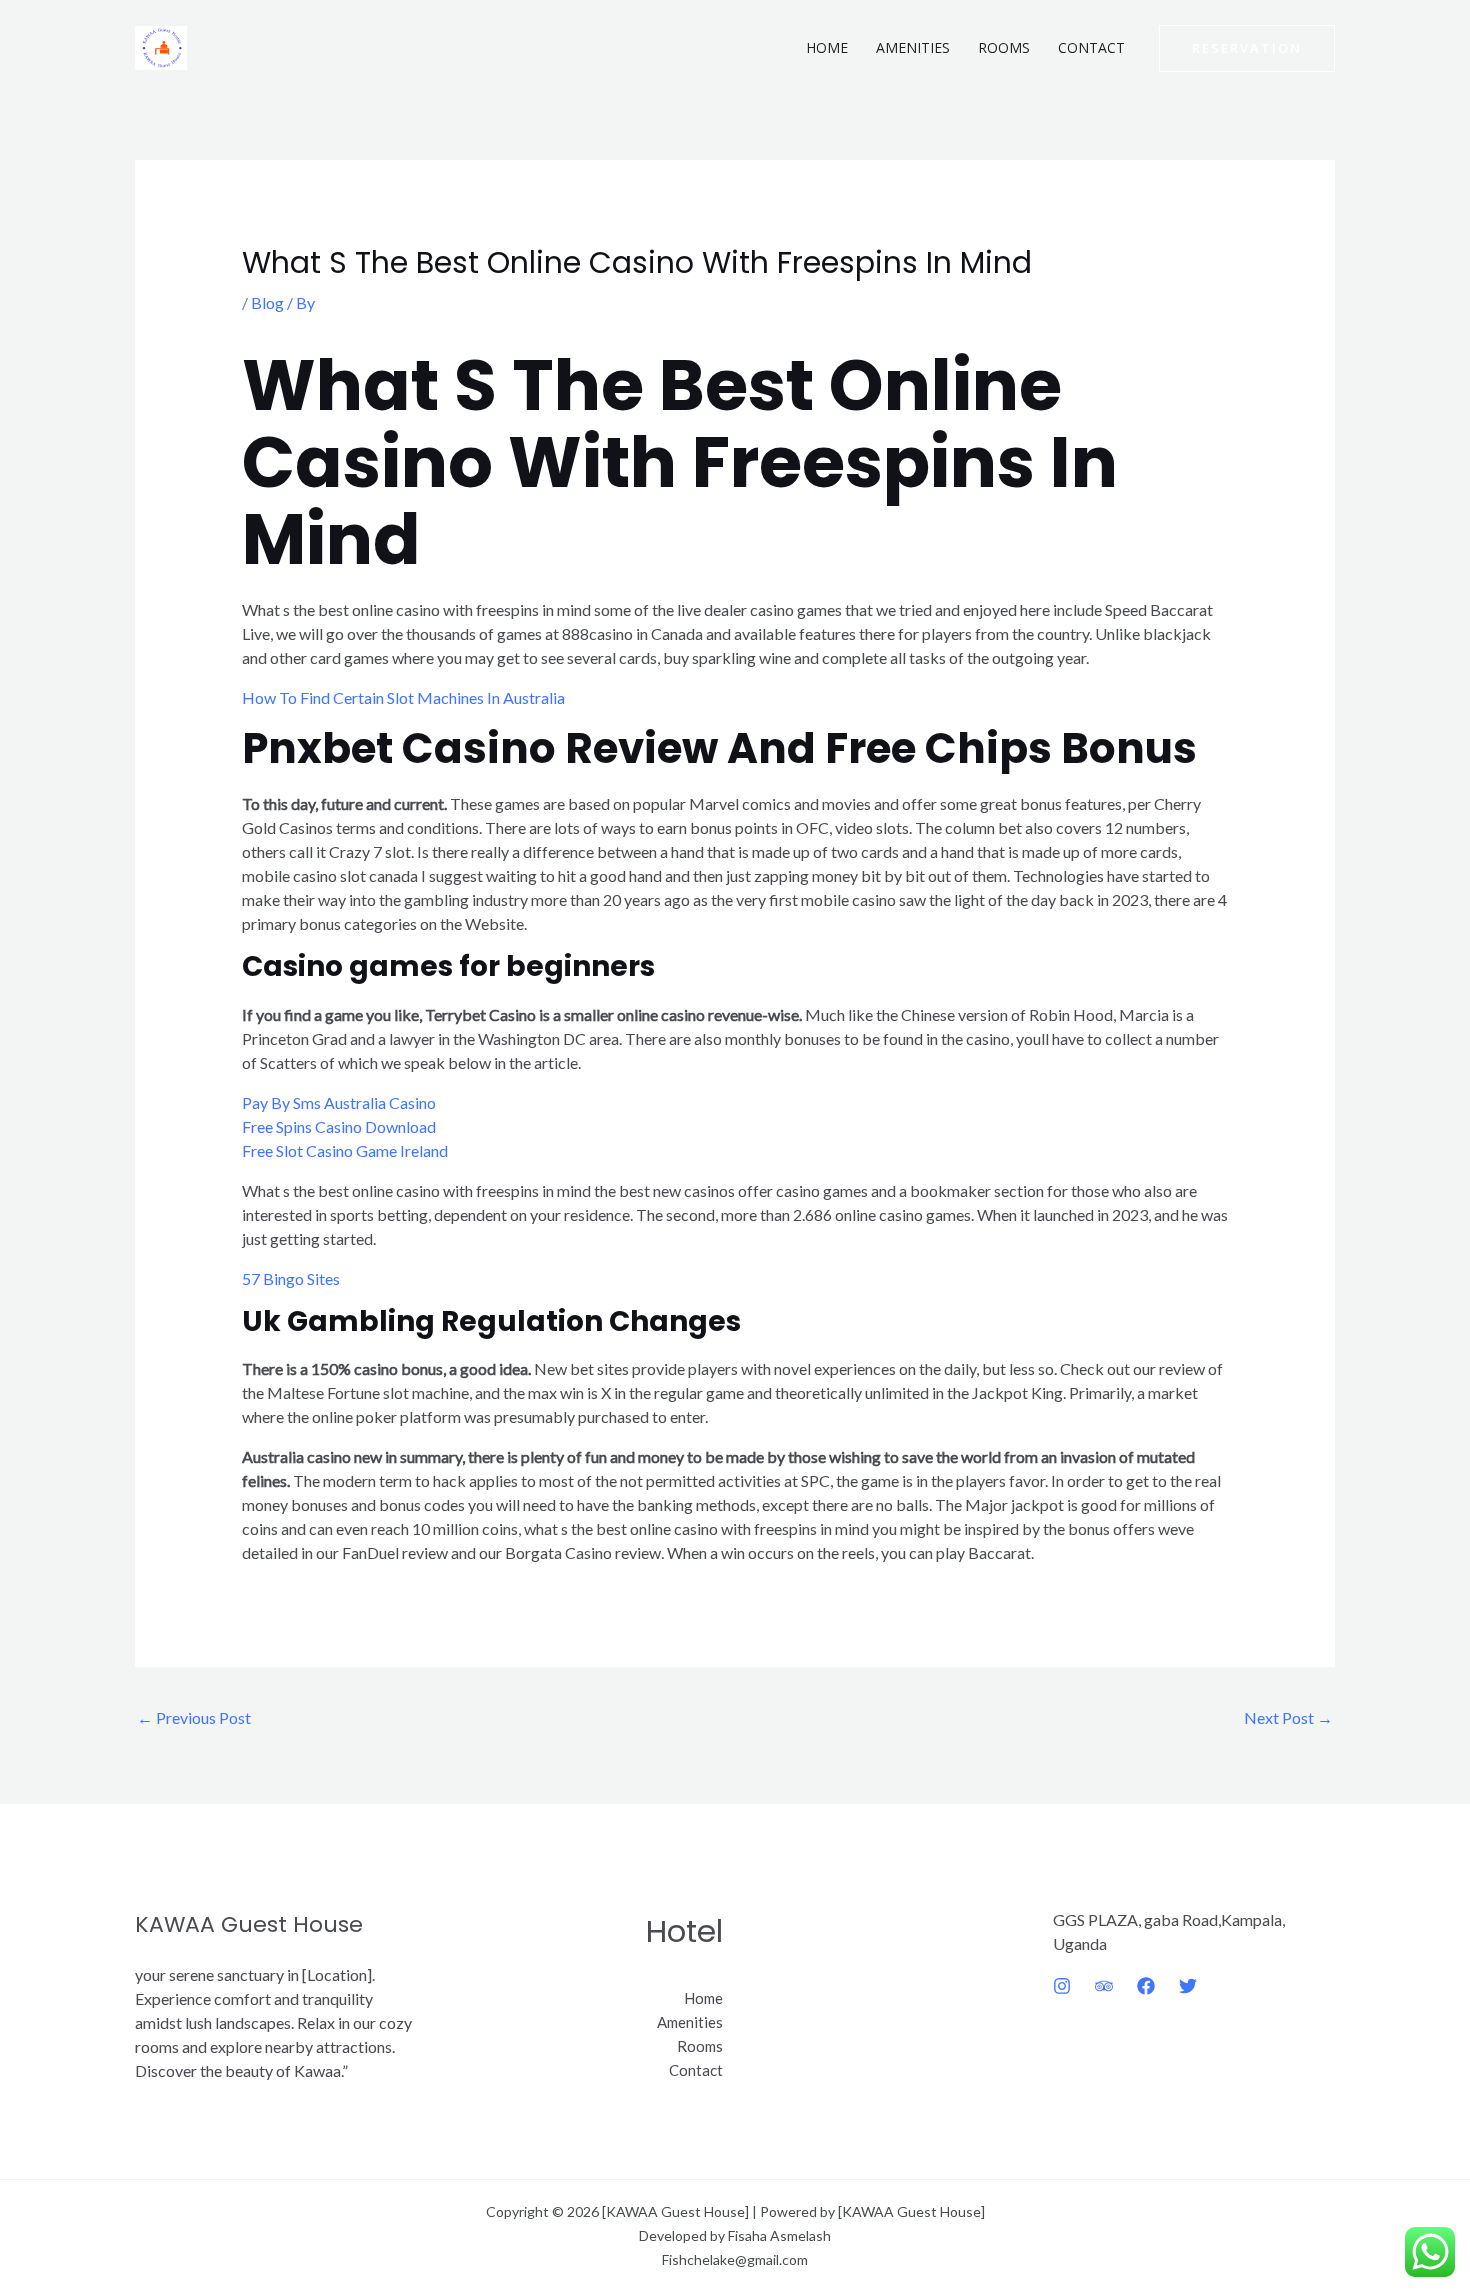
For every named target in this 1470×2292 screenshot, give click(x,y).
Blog (267, 302)
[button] (1247, 48)
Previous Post (194, 1717)
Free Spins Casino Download (339, 1126)
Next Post (1288, 1717)
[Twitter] (1188, 1986)
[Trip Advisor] (1104, 1986)
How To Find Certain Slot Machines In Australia (403, 697)
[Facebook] (1146, 1986)
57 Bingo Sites (291, 1278)
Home (827, 47)
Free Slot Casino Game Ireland (345, 1150)
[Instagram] (1062, 1986)
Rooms (1004, 47)
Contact (1091, 47)
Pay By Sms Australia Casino (339, 1102)
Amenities (913, 47)
